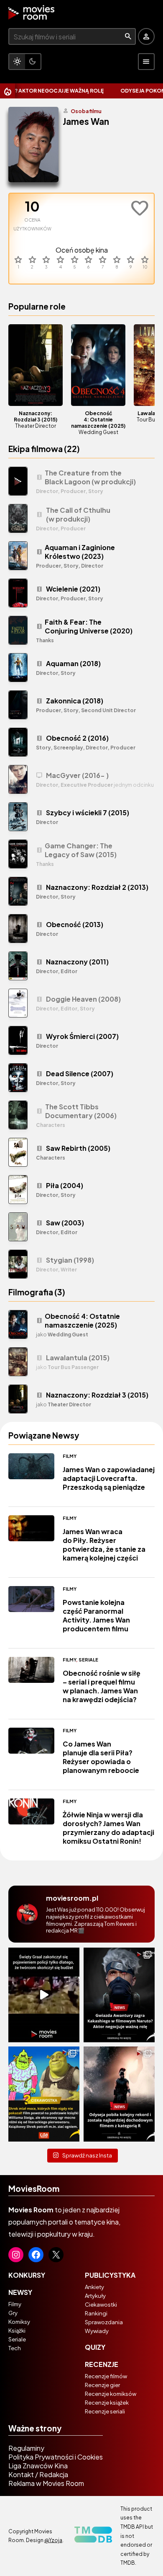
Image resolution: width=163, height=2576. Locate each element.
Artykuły (95, 2296)
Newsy (20, 2292)
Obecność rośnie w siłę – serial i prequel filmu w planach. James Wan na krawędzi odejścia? (102, 1686)
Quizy (95, 2347)
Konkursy (27, 2275)
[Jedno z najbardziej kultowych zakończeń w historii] (44, 1995)
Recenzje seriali (105, 2411)
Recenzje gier (102, 2385)
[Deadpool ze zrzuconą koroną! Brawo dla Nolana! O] (119, 2094)
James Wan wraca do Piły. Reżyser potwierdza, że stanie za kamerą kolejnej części (104, 1545)
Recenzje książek (107, 2403)
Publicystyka (110, 2275)
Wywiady (97, 2331)
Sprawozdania (104, 2322)
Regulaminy (26, 2448)
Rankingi (96, 2313)
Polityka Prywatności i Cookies (56, 2457)
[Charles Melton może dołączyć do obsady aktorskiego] (119, 1995)
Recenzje (102, 2364)
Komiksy (19, 2322)
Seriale (88, 1660)
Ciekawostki (101, 2305)
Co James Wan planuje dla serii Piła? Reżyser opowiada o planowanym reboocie (101, 1757)
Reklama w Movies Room (46, 2483)
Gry (13, 2313)
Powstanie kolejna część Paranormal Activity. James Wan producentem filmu (96, 1615)
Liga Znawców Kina (38, 2466)
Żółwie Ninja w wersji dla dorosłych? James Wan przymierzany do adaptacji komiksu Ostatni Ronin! (108, 1828)
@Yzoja (53, 2540)
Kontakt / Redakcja (38, 2474)
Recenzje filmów (106, 2376)
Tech (15, 2348)
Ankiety (94, 2287)
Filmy (70, 1456)
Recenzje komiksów (111, 2394)
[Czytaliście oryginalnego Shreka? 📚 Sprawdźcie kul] (44, 2094)
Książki (17, 2331)
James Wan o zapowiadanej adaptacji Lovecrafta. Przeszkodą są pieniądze (109, 1478)
